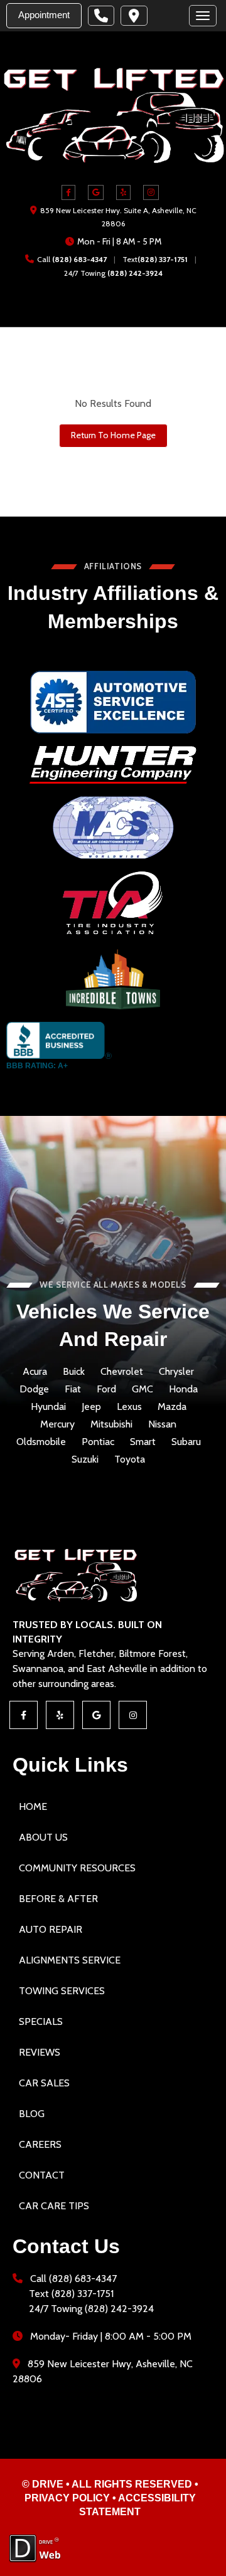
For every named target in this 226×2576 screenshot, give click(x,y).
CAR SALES (44, 2083)
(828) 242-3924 (135, 273)
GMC (143, 1389)
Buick (74, 1372)
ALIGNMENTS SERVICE (70, 1960)
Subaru (186, 1442)
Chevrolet (122, 1372)
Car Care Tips (54, 2206)
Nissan (162, 1424)
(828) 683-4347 (79, 259)
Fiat (73, 1389)
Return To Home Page (113, 435)
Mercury (57, 1424)
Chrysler (176, 1372)
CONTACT (42, 2175)
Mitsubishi (111, 1424)
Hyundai (48, 1407)
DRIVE (48, 2484)
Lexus (129, 1407)
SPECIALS (41, 2021)
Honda (183, 1389)
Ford (106, 1389)
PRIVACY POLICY (67, 2498)
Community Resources (77, 1868)
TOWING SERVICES (62, 1991)
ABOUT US (43, 1837)
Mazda (172, 1407)
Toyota (130, 1459)
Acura (35, 1372)
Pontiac (98, 1442)
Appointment (44, 15)
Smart (143, 1442)
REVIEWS (40, 2052)
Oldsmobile (41, 1442)
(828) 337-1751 (163, 259)
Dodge (34, 1389)
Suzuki (85, 1459)
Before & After (58, 1899)
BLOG (32, 2114)
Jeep (91, 1407)
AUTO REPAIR (51, 1929)
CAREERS (40, 2144)
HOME (33, 1806)
